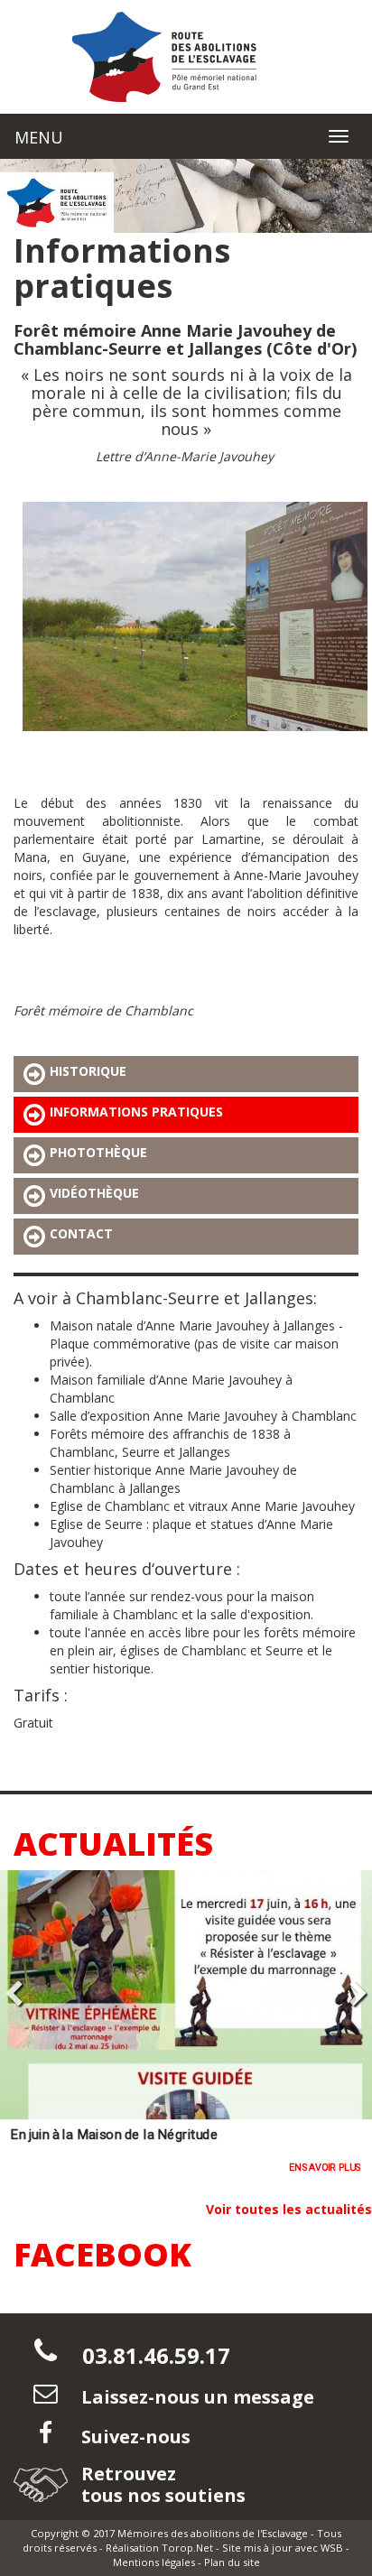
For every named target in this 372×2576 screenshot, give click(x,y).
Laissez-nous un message (195, 2397)
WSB (332, 2548)
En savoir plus (325, 2168)
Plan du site (232, 2562)
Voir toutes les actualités (289, 2209)
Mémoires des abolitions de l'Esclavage (213, 2533)
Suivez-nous (134, 2437)
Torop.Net (187, 2548)
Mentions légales (154, 2562)
